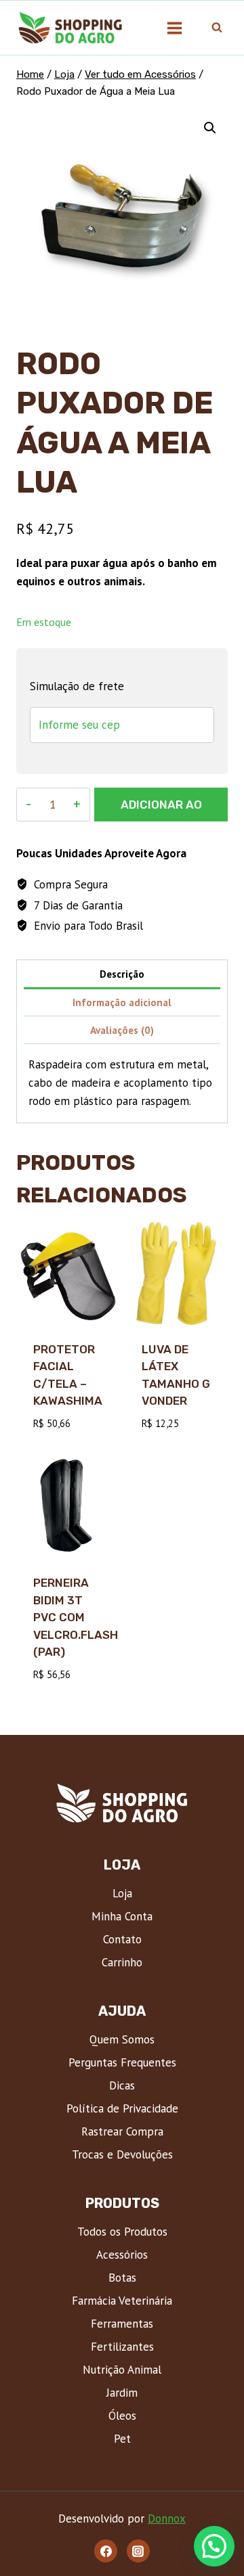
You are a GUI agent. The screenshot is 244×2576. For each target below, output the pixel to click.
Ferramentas (122, 2324)
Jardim (122, 2393)
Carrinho (122, 1962)
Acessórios (122, 2255)
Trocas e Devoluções (122, 2154)
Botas (122, 2278)
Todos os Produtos (122, 2232)
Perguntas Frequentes (122, 2062)
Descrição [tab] (122, 974)
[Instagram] (138, 2551)
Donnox (167, 2518)
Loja (122, 1893)
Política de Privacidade (122, 2108)
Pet (122, 2439)
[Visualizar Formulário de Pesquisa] (217, 28)
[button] (210, 128)
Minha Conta (122, 1916)
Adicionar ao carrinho (161, 810)
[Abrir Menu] (174, 28)
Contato (122, 1939)
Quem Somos (122, 2039)
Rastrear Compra (122, 2131)
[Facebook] (106, 2551)
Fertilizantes (122, 2347)
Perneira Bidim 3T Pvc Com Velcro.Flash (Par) (76, 1617)
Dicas (122, 2085)
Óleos (122, 2416)
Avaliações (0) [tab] (122, 1030)
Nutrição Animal (122, 2370)
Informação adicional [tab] (122, 1002)
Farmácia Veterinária (122, 2301)
